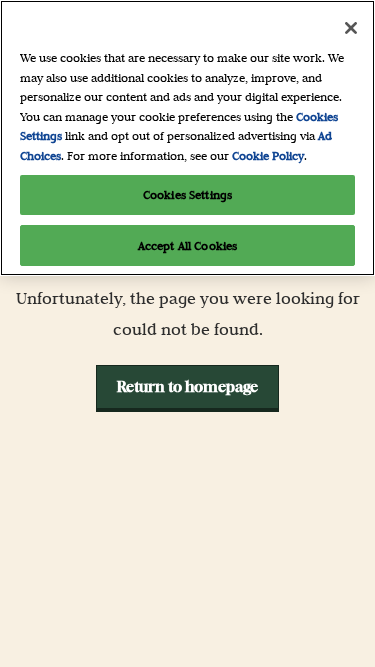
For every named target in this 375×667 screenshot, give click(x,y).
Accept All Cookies (187, 245)
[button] (187, 387)
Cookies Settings (187, 194)
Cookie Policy (268, 155)
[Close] (351, 28)
